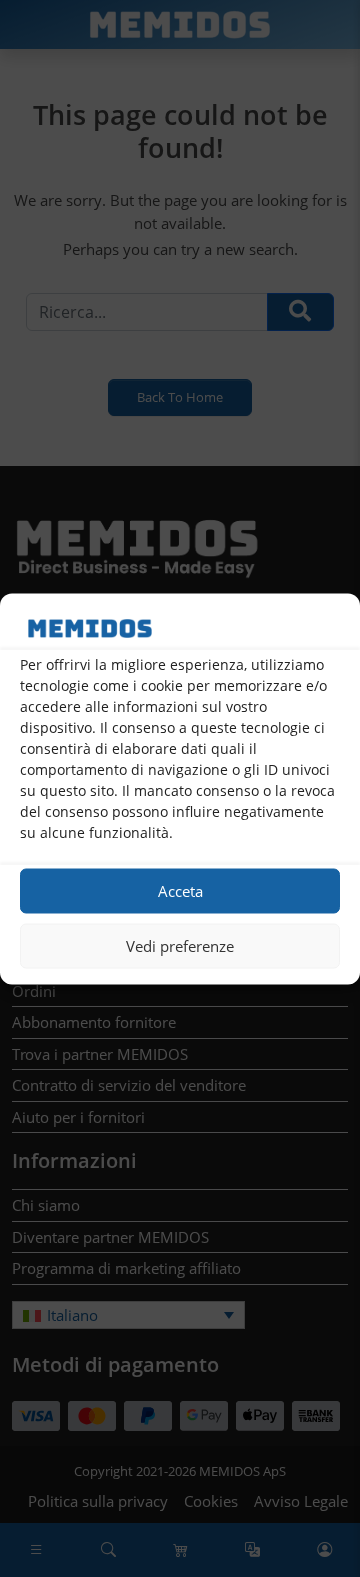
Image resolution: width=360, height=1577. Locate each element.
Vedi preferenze (180, 946)
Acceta (180, 891)
